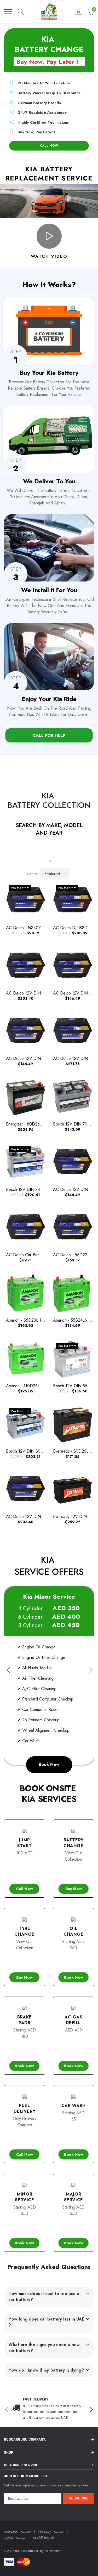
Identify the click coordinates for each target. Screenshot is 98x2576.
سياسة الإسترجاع (51, 2531)
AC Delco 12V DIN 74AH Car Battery (40, 993)
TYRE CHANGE (24, 1931)
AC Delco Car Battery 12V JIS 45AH (39, 1255)
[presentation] (8, 1670)
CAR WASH (74, 2106)
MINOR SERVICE (24, 2197)
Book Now (49, 1764)
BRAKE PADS (25, 2020)
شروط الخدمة (43, 2537)
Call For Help (49, 735)
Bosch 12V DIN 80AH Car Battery (37, 1451)
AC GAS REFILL (74, 2020)
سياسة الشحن (15, 2537)
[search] (21, 12)
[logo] (49, 12)
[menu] (8, 12)
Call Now (25, 1889)
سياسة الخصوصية (18, 2531)
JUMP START (24, 1843)
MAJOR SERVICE (74, 2197)
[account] (79, 12)
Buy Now (73, 1889)
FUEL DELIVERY (24, 2108)
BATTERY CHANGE (74, 1843)
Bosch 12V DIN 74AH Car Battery (37, 1189)
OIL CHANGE (74, 1931)
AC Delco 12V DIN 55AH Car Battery (40, 1058)
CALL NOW (49, 145)
